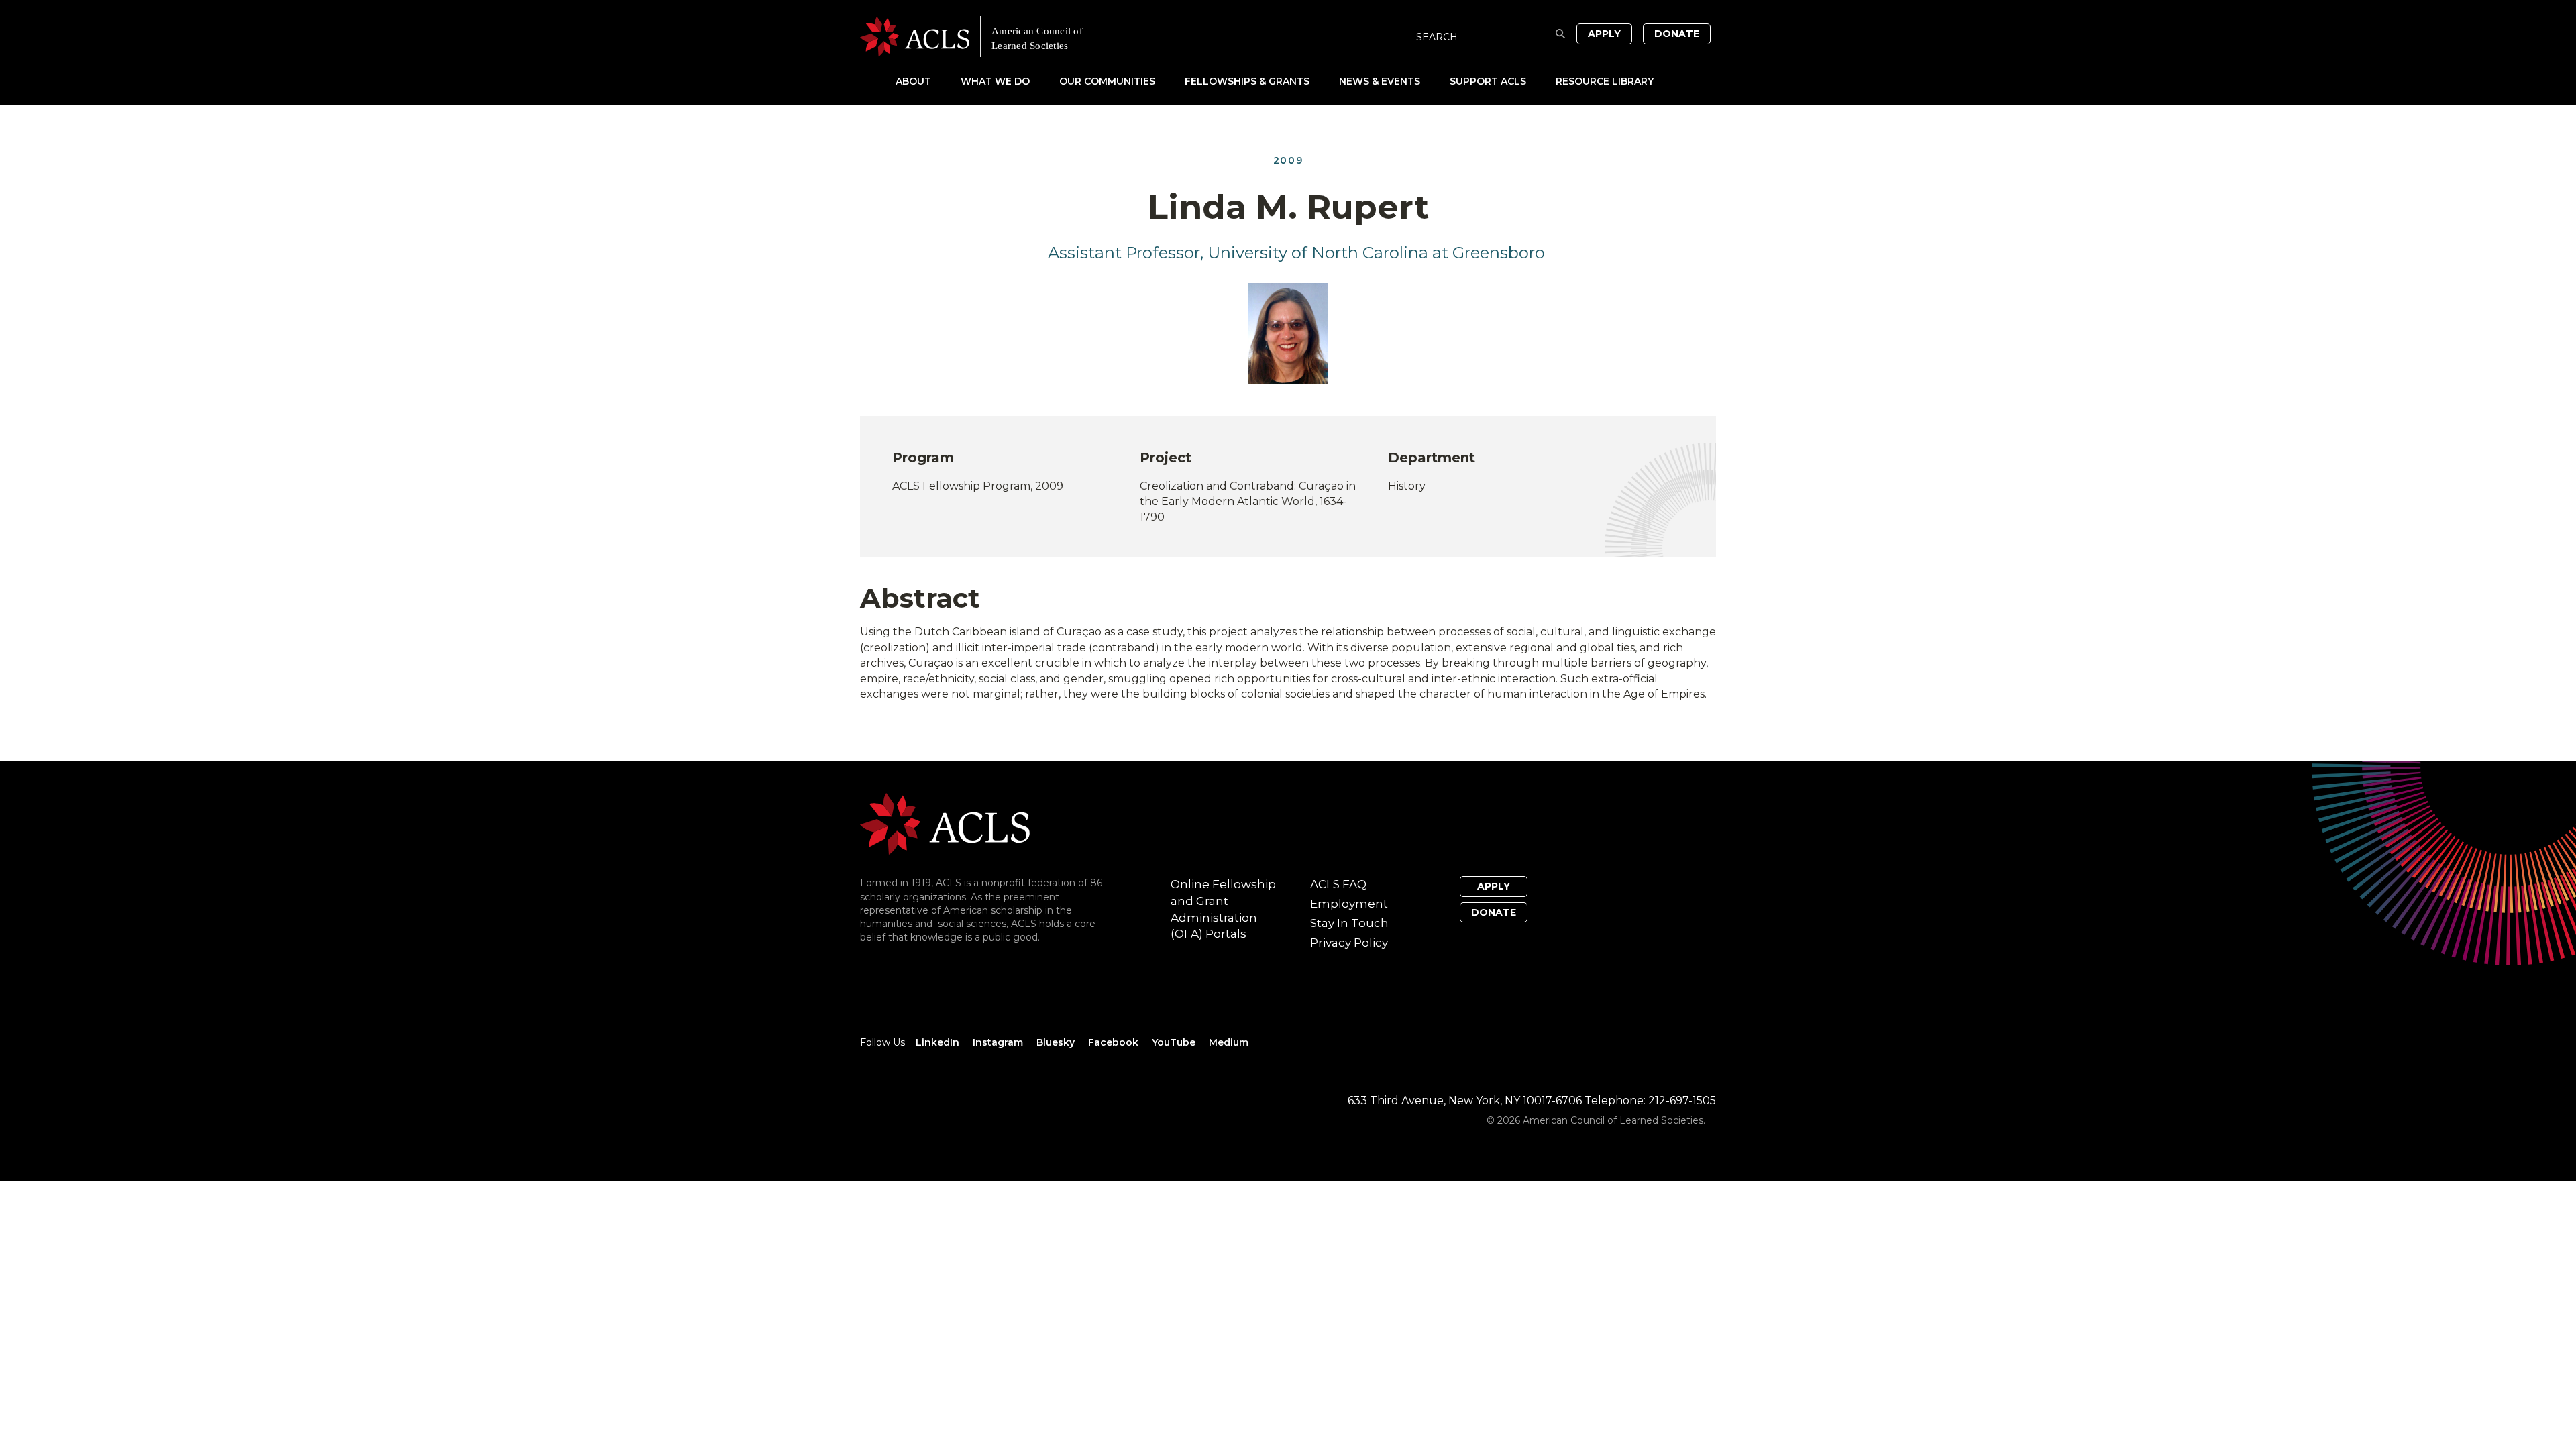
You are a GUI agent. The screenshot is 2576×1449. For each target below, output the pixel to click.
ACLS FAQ (1338, 884)
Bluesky (1056, 1042)
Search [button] (1561, 34)
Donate (1677, 34)
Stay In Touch (1349, 923)
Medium (1229, 1042)
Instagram (998, 1042)
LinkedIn (937, 1042)
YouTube (1174, 1042)
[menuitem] (927, 81)
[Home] (1074, 37)
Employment (1349, 904)
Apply (1604, 34)
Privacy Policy (1349, 943)
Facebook (1113, 1042)
